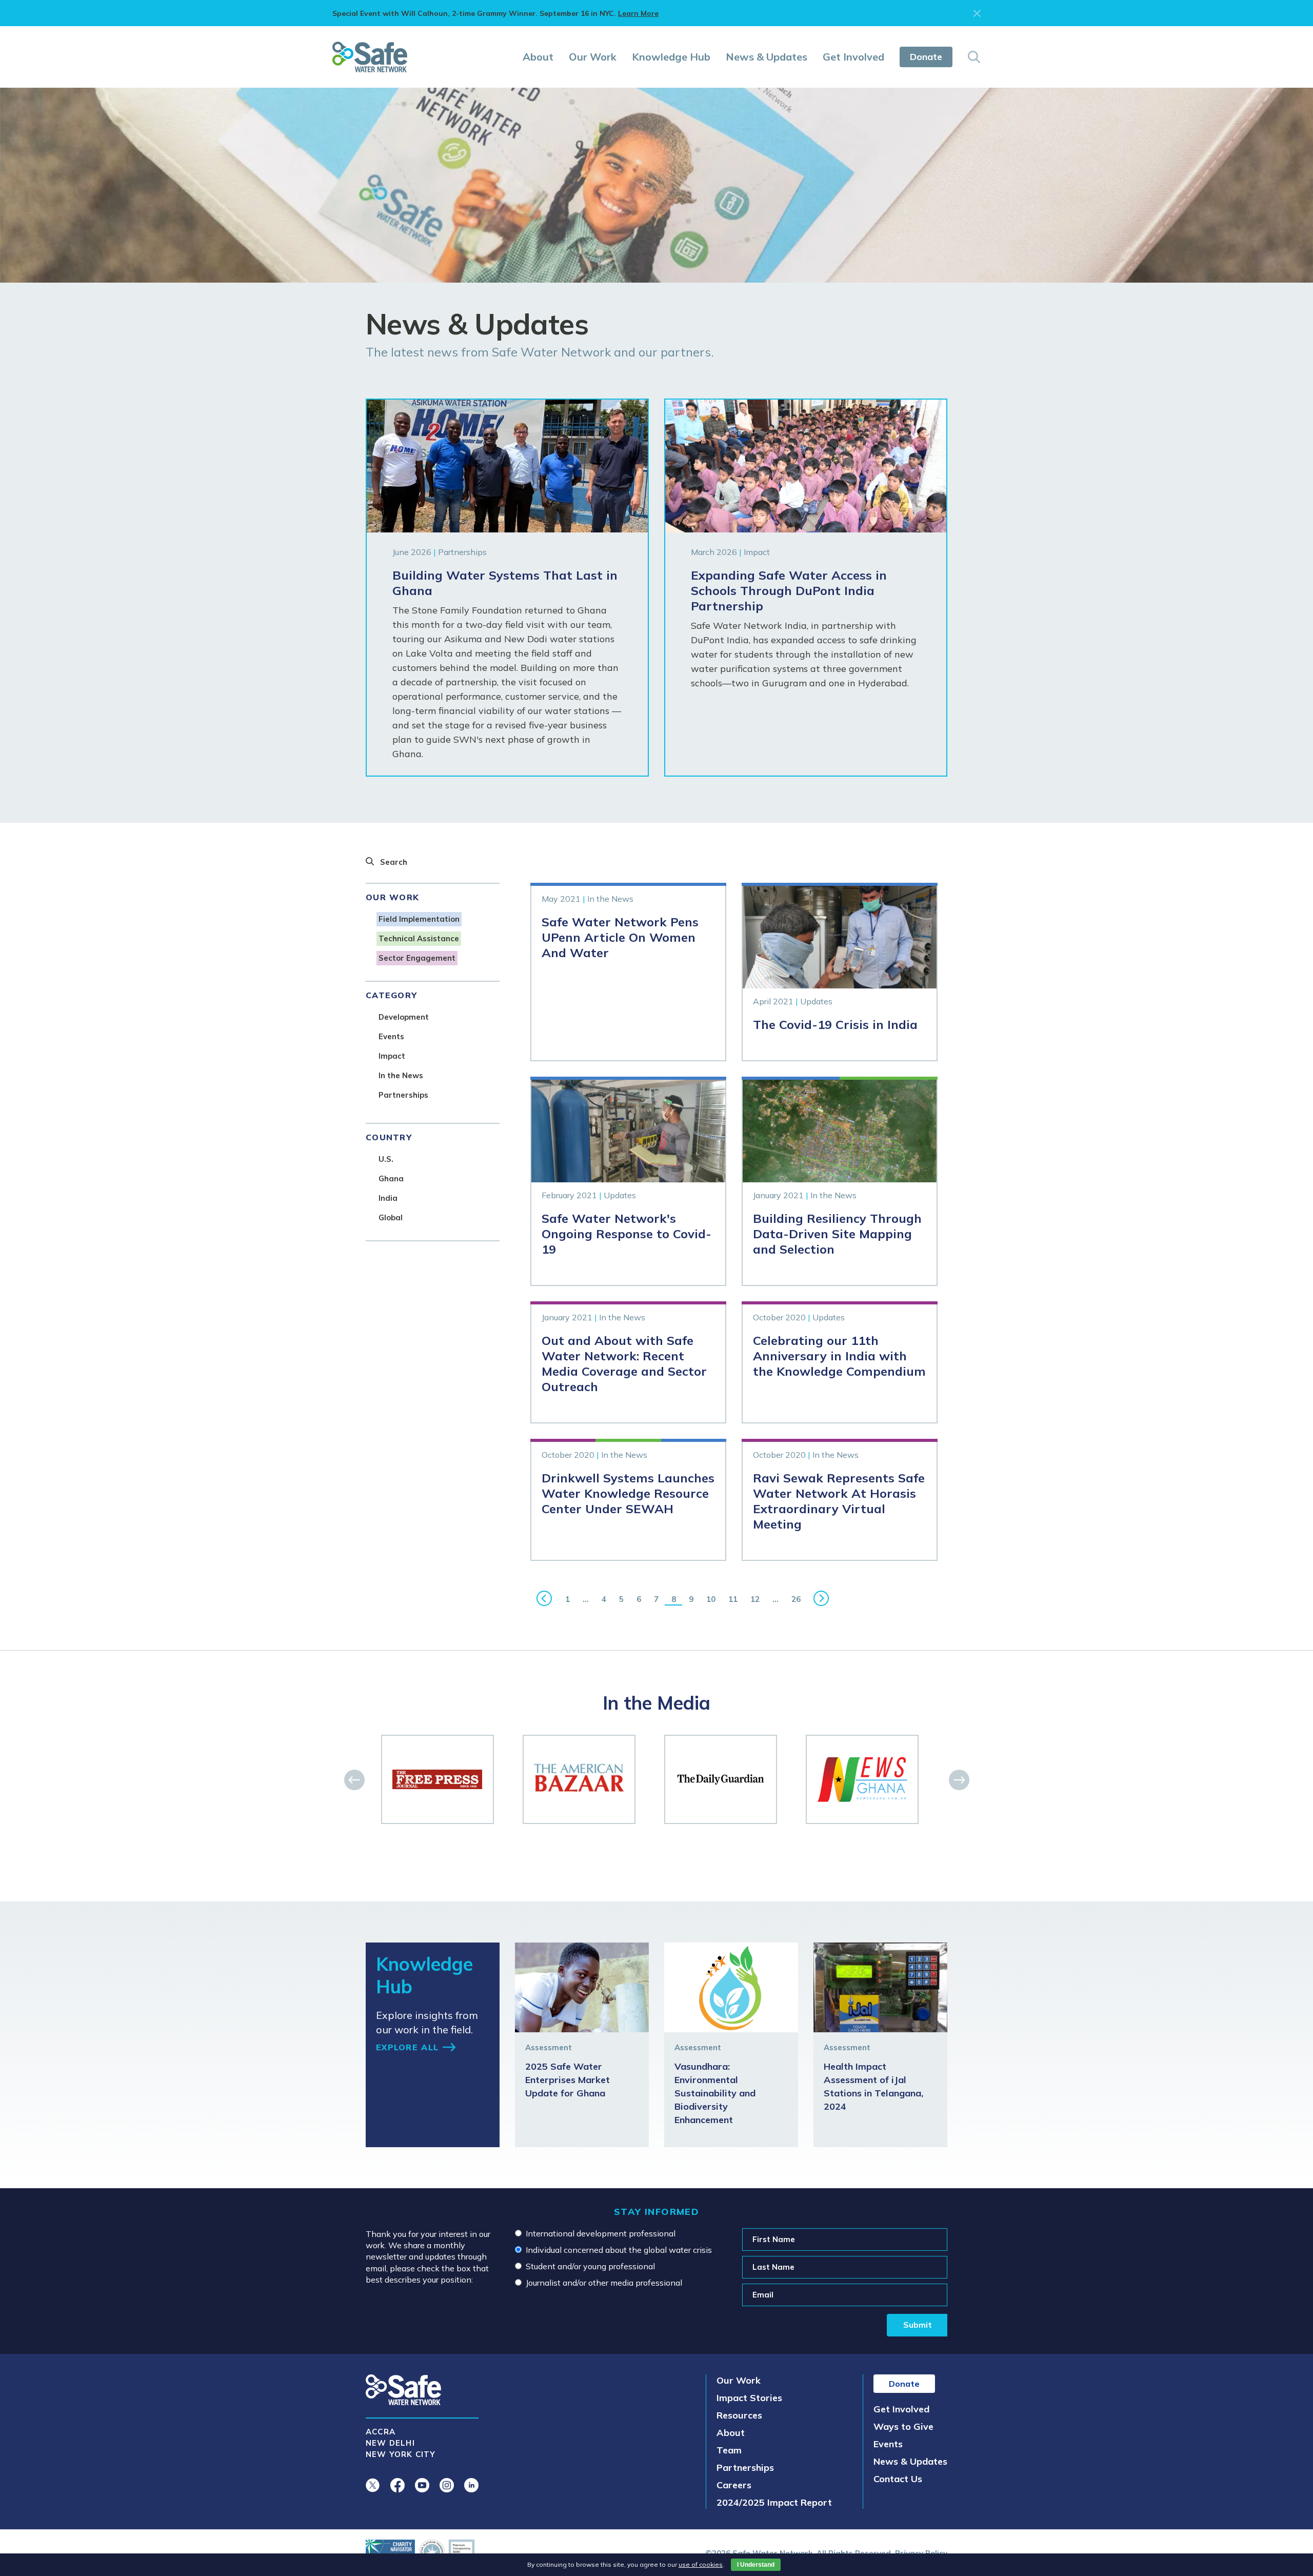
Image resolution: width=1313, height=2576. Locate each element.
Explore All (407, 2047)
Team (729, 2450)
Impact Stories (749, 2398)
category (391, 995)
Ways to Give (903, 2426)
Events (888, 2444)
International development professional (601, 2233)
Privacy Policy (921, 2553)
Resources (739, 2415)
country (389, 1137)
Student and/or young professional (590, 2266)
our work (392, 897)
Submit (918, 2325)
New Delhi (390, 2443)
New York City (401, 2454)
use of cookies (701, 2564)
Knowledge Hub (671, 57)
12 (755, 1599)
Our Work (593, 57)
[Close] (977, 13)
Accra (381, 2432)
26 (796, 1599)
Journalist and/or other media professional (604, 2283)
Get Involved (853, 57)
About (538, 57)
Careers (734, 2485)
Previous (544, 1598)
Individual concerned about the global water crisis (619, 2250)
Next (821, 1598)
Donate (926, 57)
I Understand (756, 2565)
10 (711, 1599)
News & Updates (767, 57)
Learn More (638, 13)
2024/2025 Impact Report (774, 2502)
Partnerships (745, 2468)
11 (733, 1599)
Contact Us (898, 2479)
